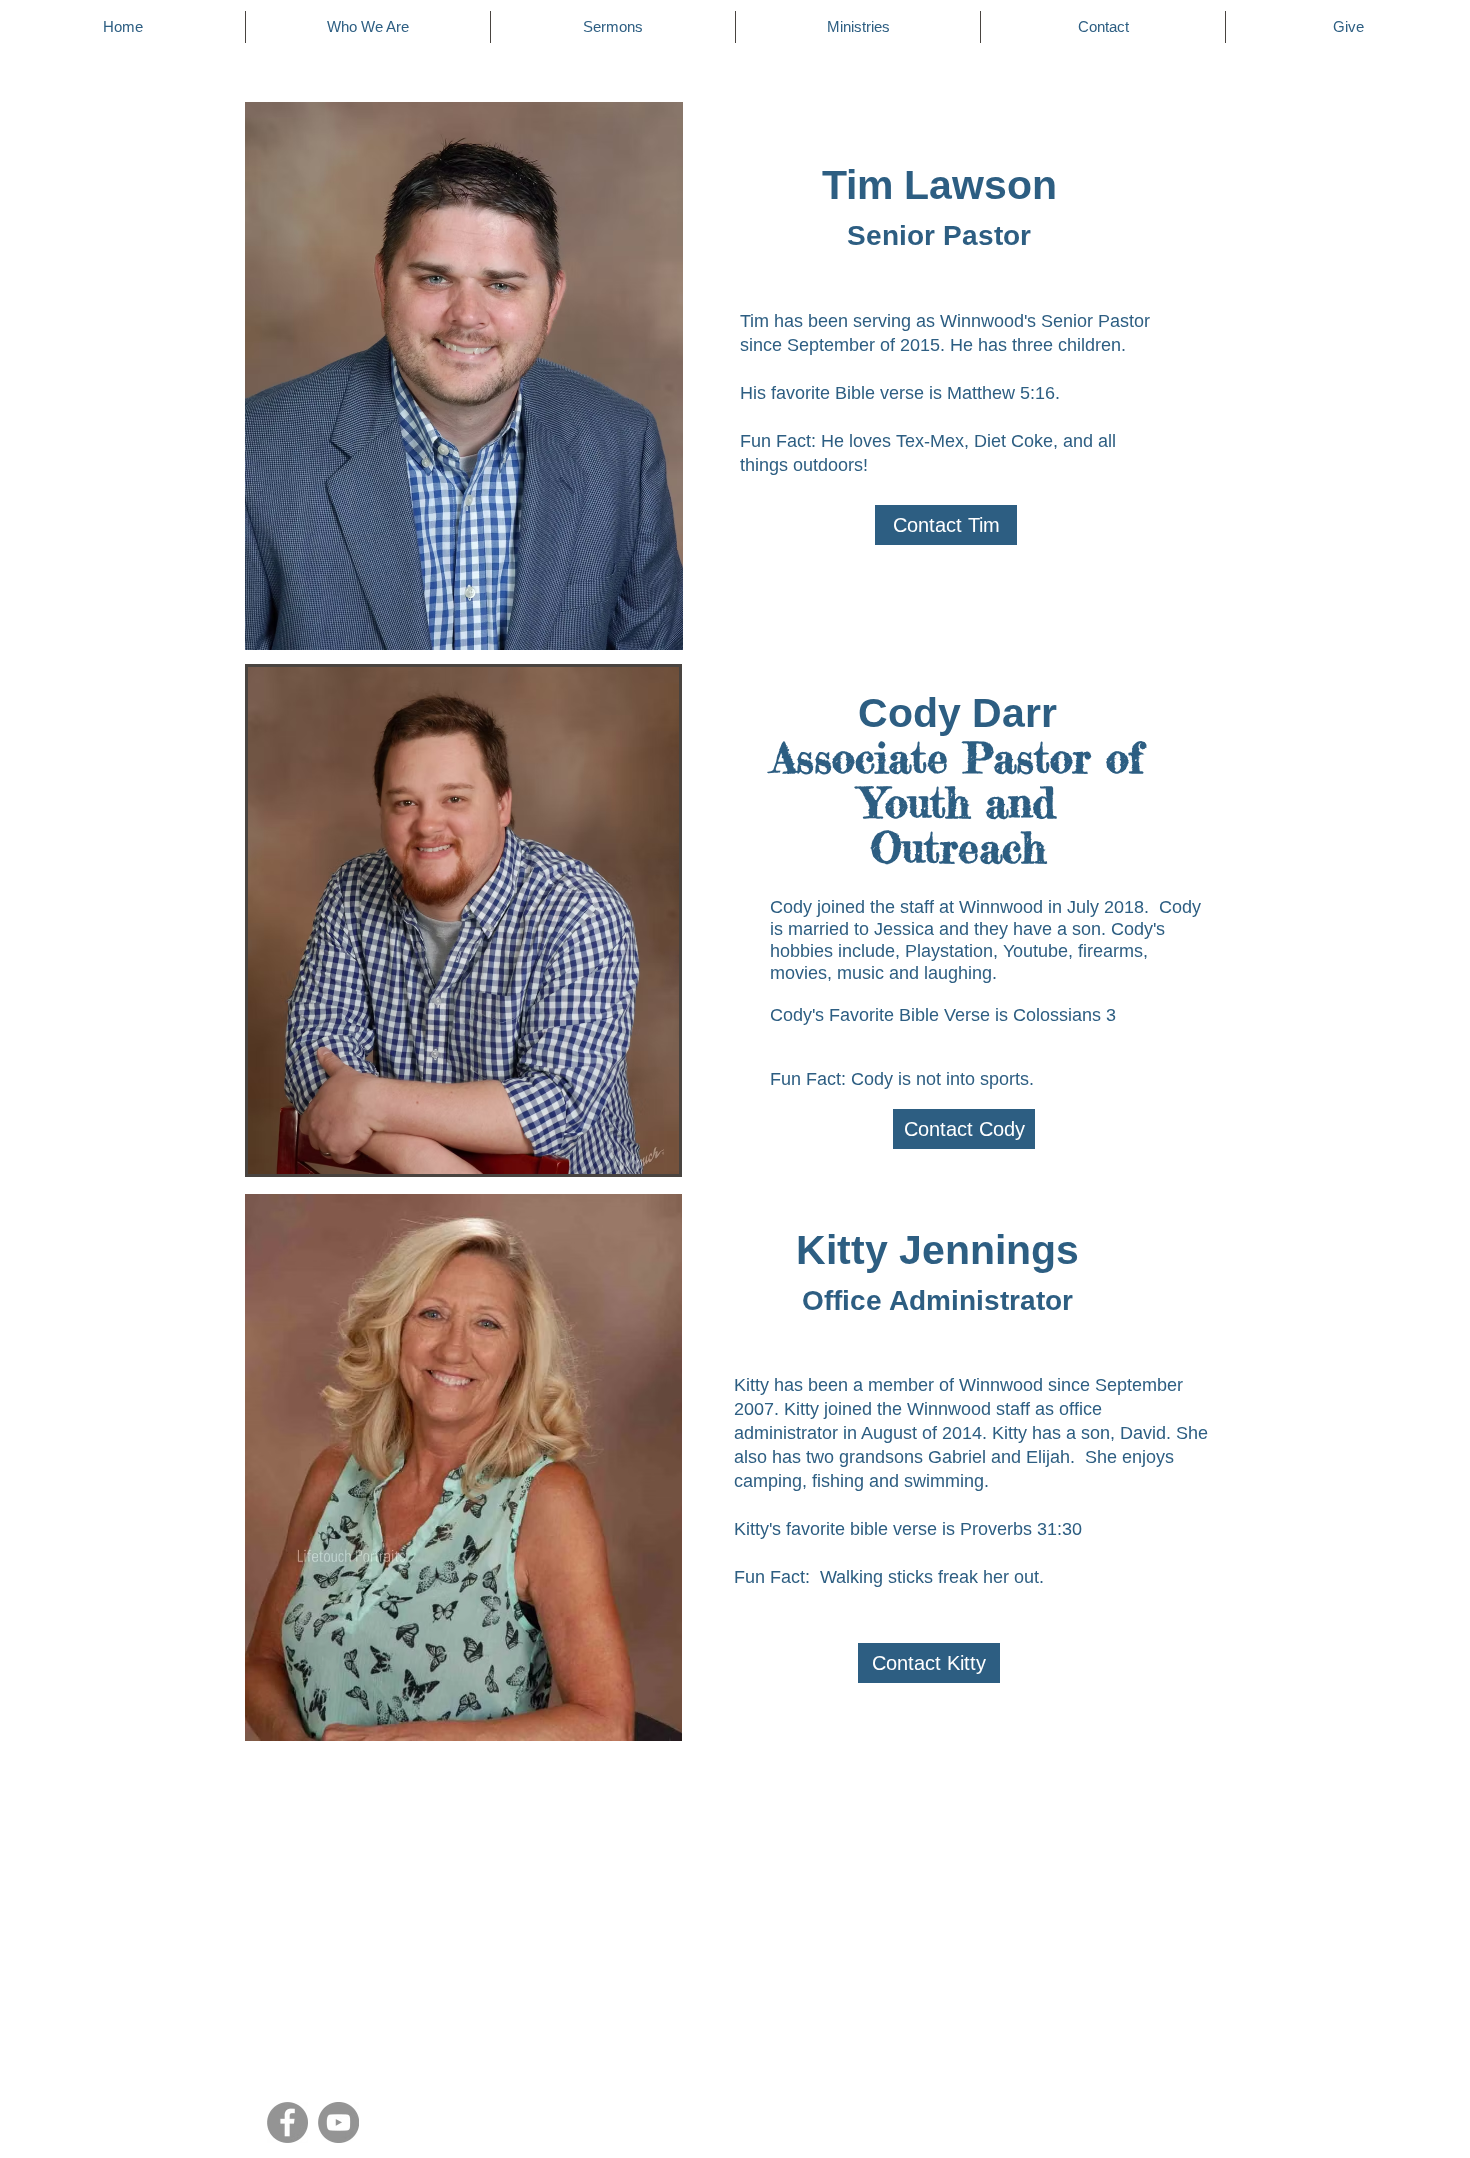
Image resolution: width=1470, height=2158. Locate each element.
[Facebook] (287, 2122)
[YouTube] (338, 2122)
